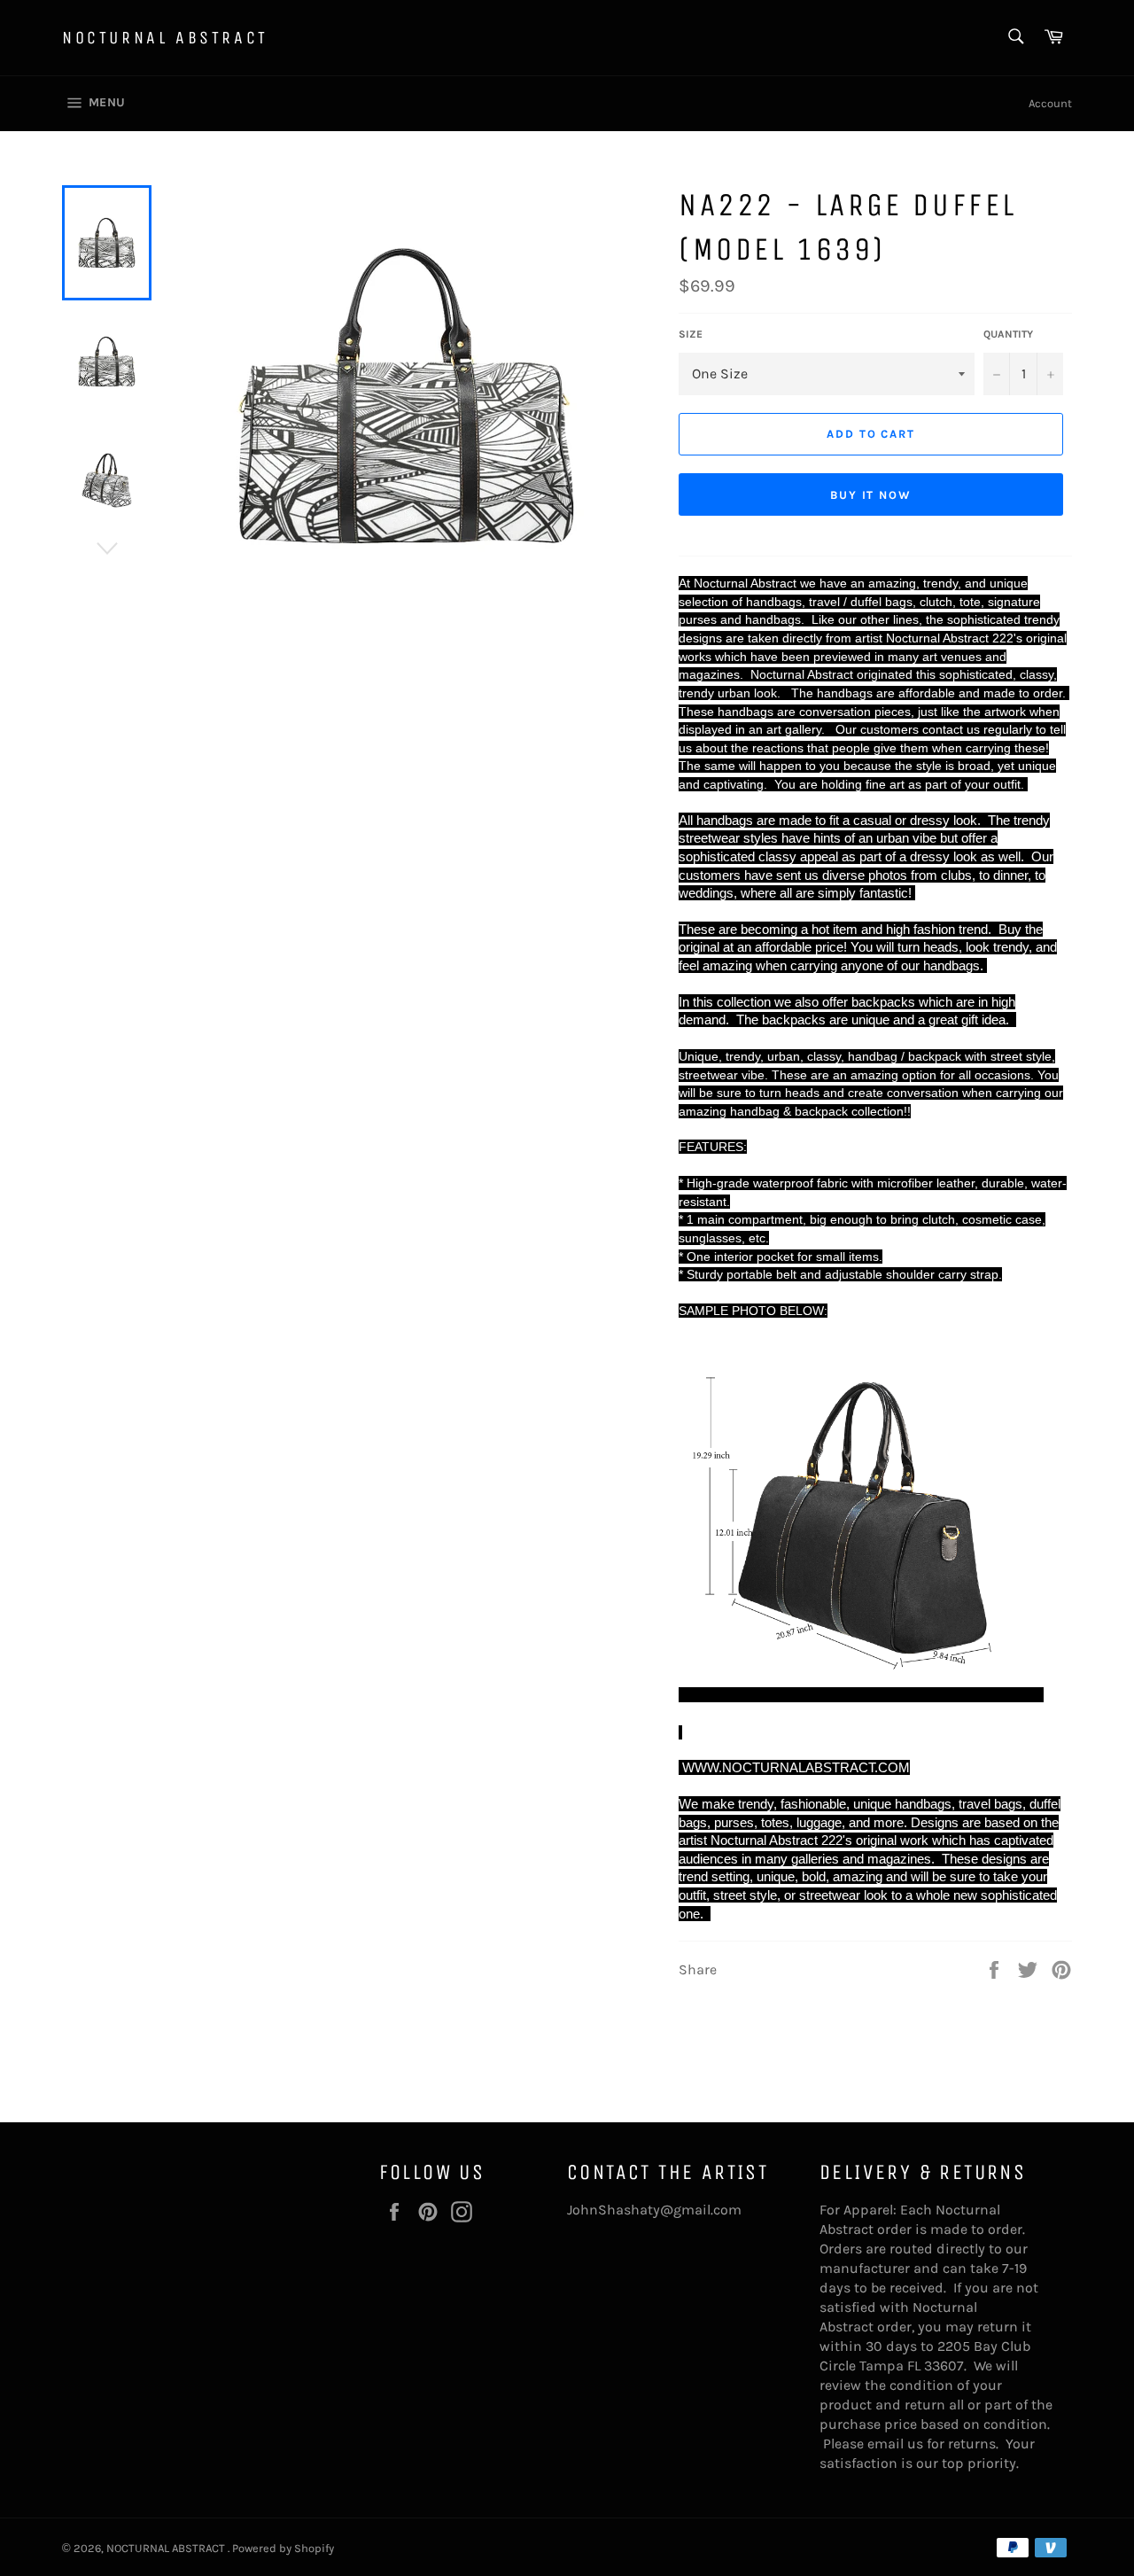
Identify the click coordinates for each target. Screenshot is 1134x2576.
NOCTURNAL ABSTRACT (165, 38)
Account (1050, 103)
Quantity (1008, 334)
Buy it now (871, 495)
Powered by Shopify (283, 2548)
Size (691, 334)
